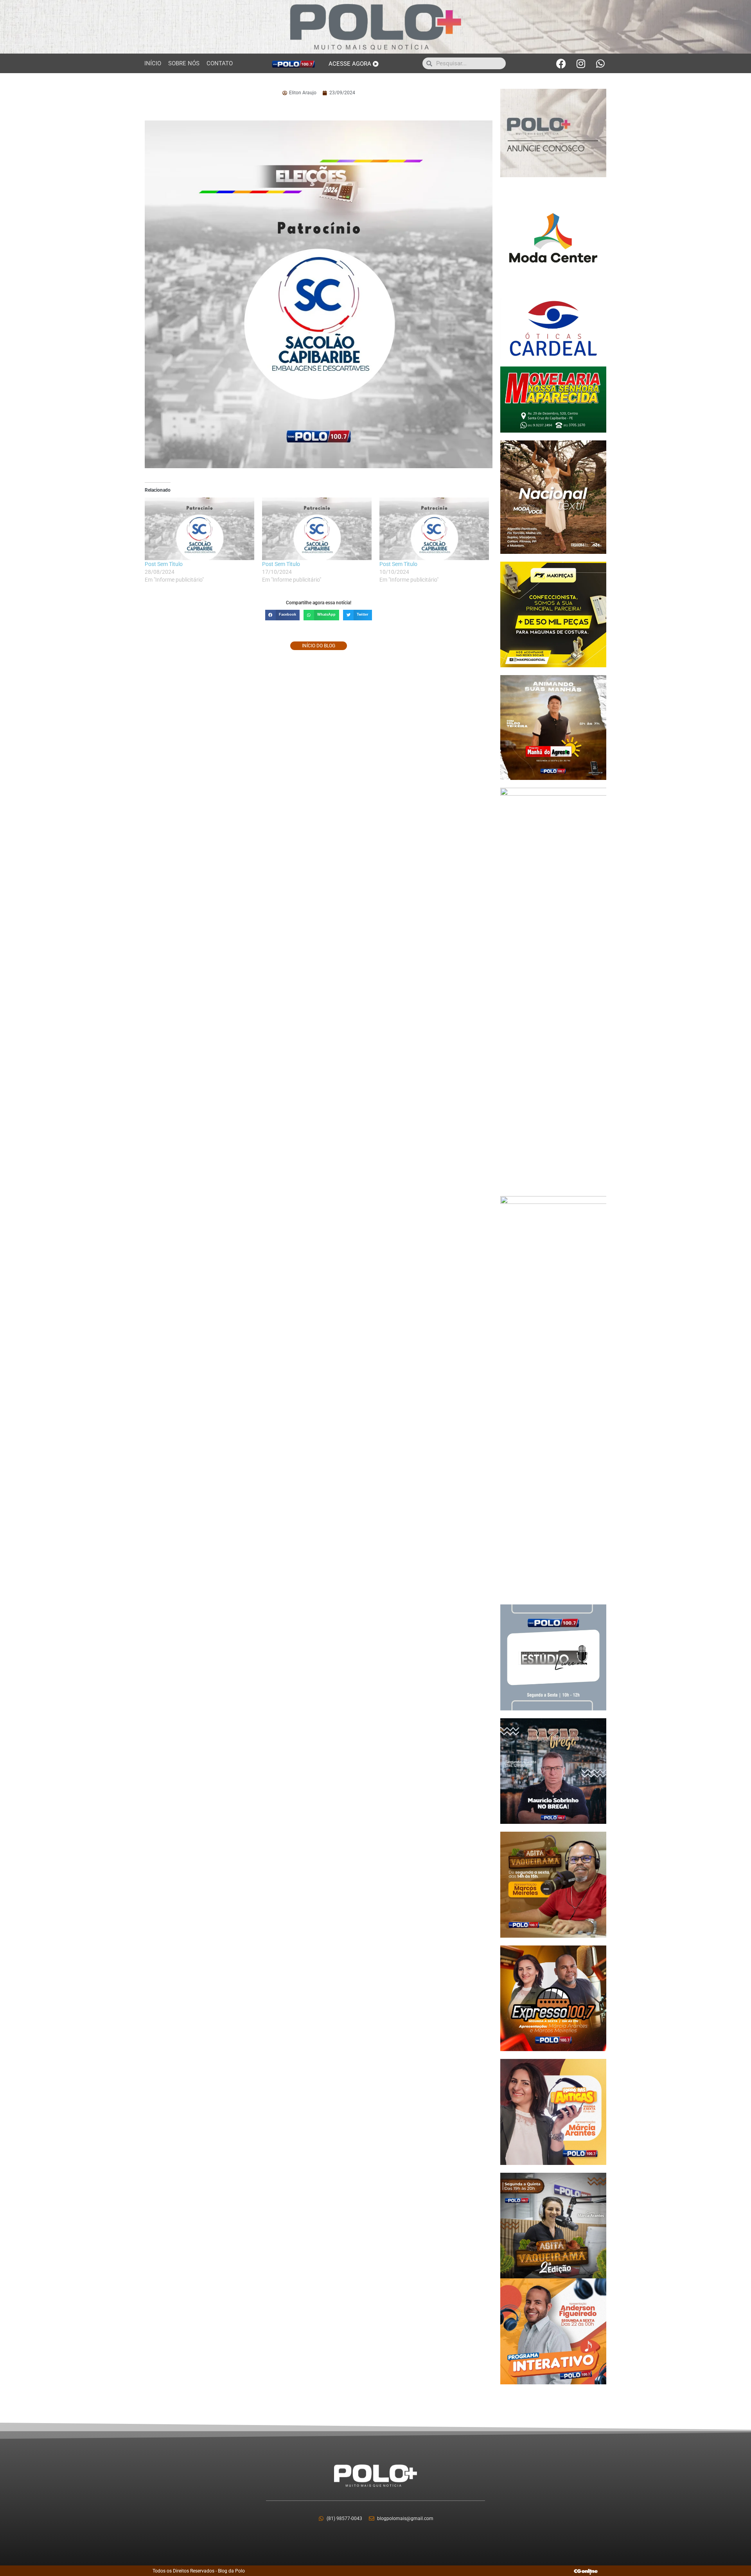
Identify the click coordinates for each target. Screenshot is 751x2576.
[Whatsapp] (600, 63)
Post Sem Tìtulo (164, 564)
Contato (220, 63)
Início (153, 63)
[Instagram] (581, 63)
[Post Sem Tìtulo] (199, 529)
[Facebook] (561, 63)
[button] (282, 615)
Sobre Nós (184, 63)
